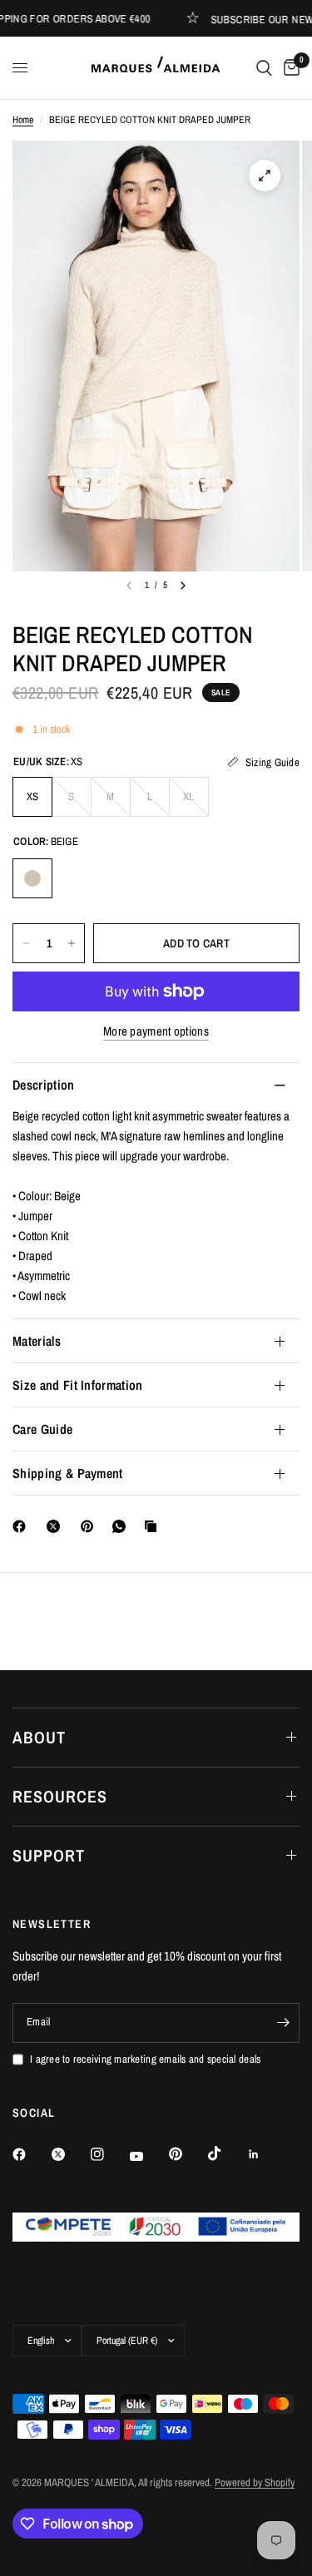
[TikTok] (226, 2153)
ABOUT (39, 1737)
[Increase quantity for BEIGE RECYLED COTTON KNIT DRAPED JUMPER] (72, 943)
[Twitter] (70, 2154)
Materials (37, 1341)
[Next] (183, 586)
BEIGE (32, 878)
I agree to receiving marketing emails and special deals (145, 2059)
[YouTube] (148, 2157)
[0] (289, 68)
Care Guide (42, 1429)
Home (23, 120)
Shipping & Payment (68, 1473)
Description (44, 1085)
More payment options (156, 1031)
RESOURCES (60, 1796)
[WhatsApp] (122, 1526)
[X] (57, 1526)
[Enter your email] (283, 2023)
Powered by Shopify (255, 2482)
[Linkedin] (265, 2154)
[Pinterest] (91, 1526)
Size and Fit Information (78, 1385)
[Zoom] (265, 176)
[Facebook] (22, 1526)
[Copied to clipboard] (154, 1526)
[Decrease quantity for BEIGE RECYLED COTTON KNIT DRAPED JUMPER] (26, 943)
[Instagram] (109, 2154)
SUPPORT (49, 1855)
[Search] (264, 68)
